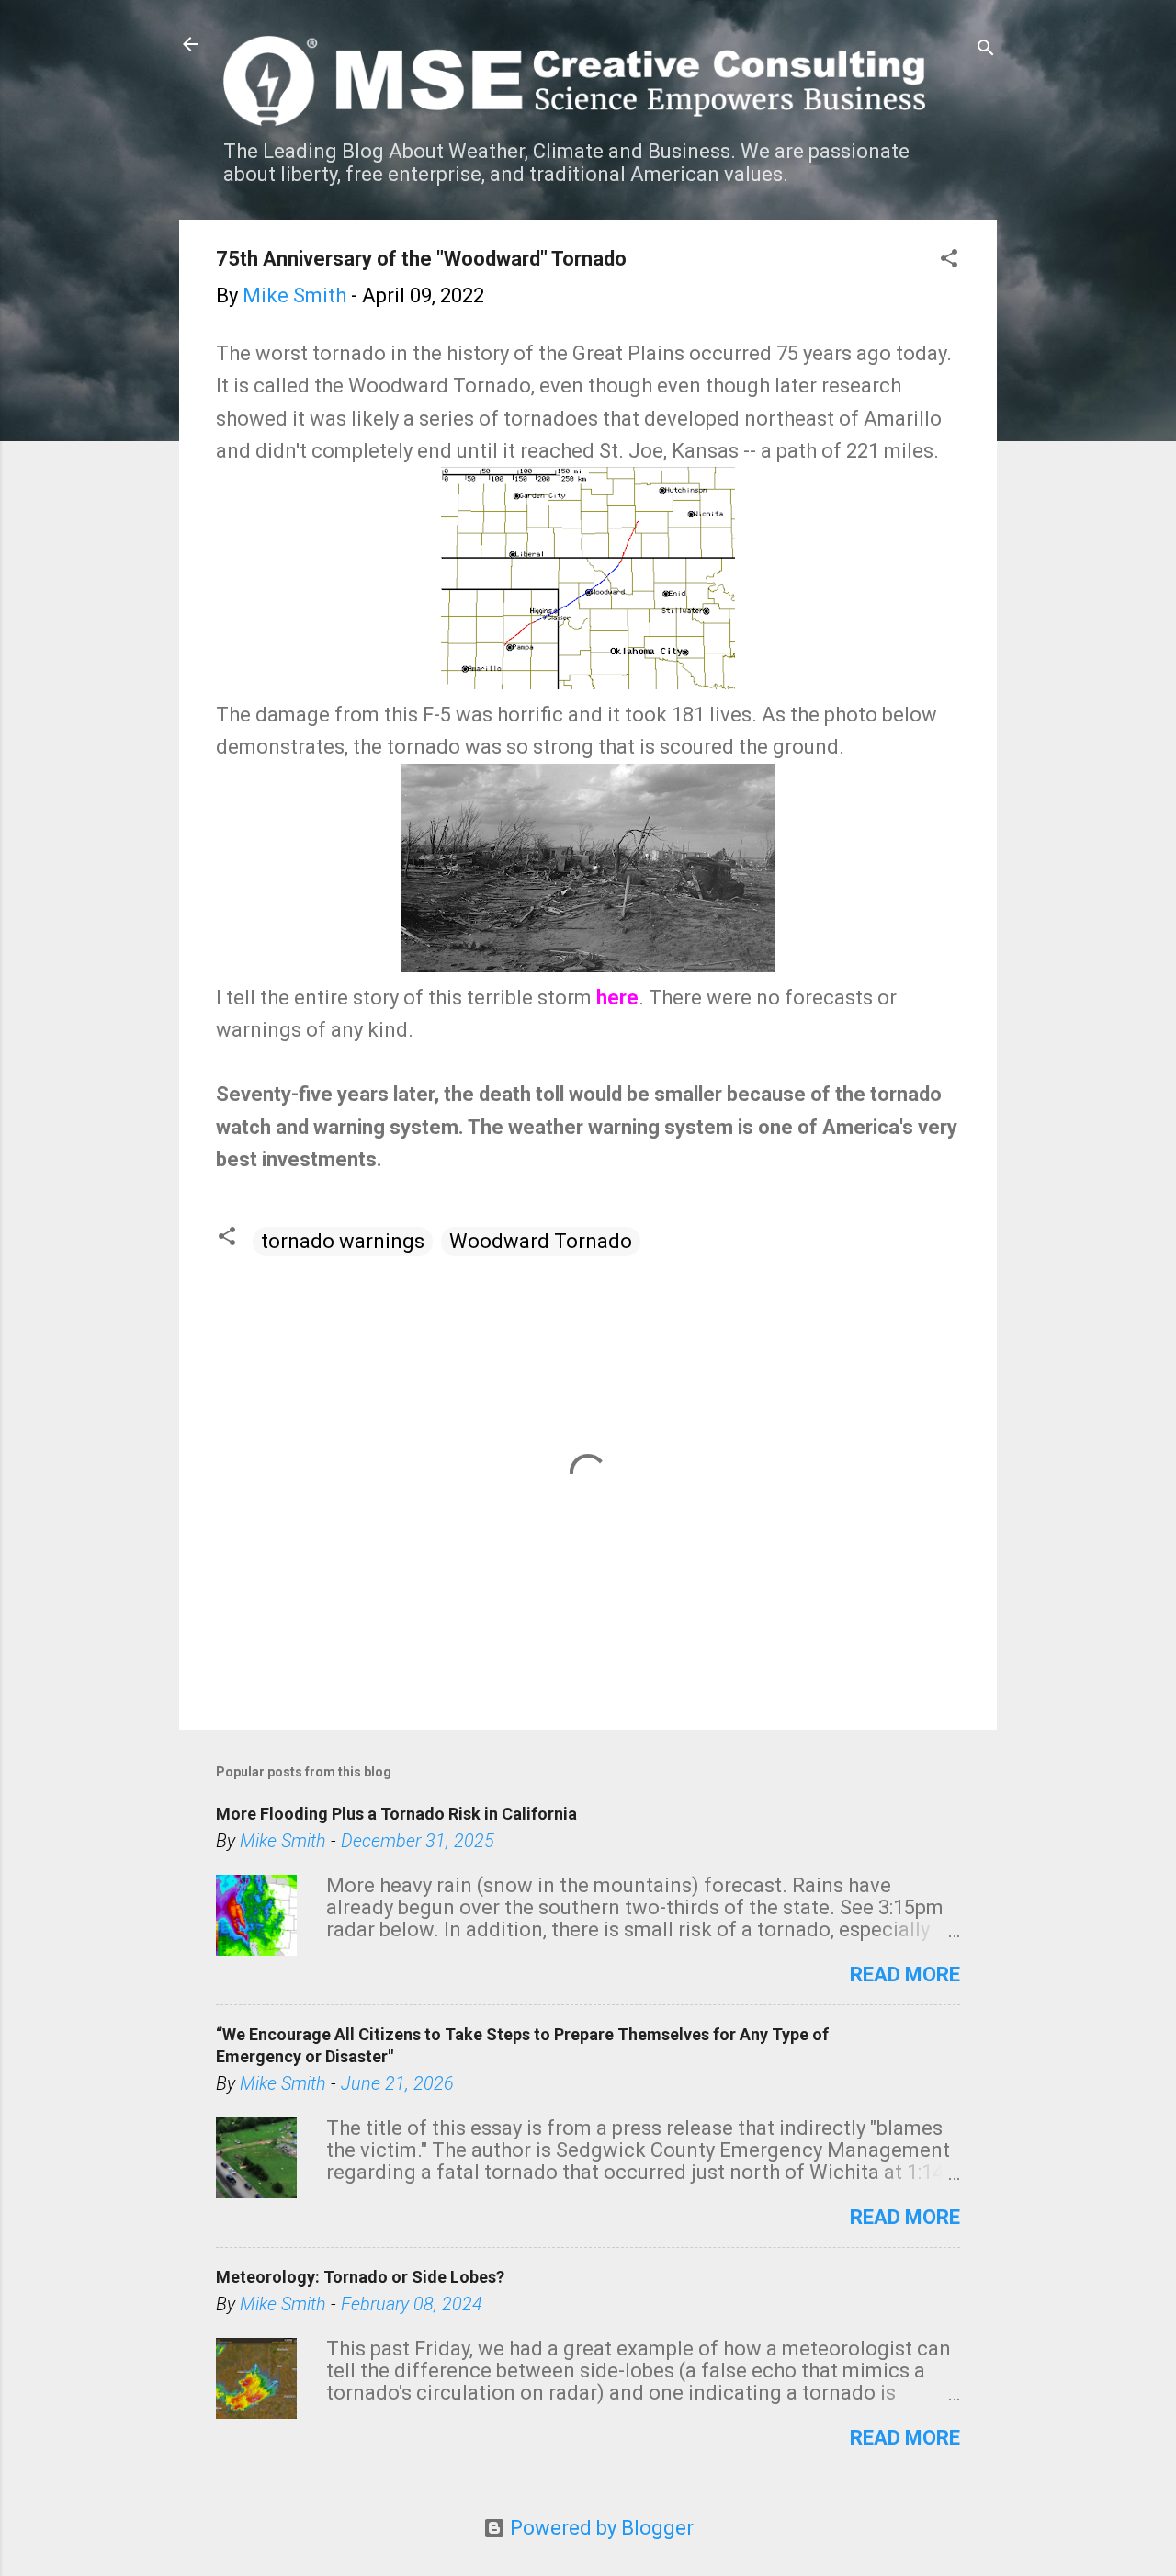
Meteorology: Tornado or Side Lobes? (360, 2277)
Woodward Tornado (541, 1241)
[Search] (986, 50)
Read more (905, 1975)
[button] (949, 261)
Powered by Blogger (599, 2528)
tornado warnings (343, 1241)
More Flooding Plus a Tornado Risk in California (396, 1814)
